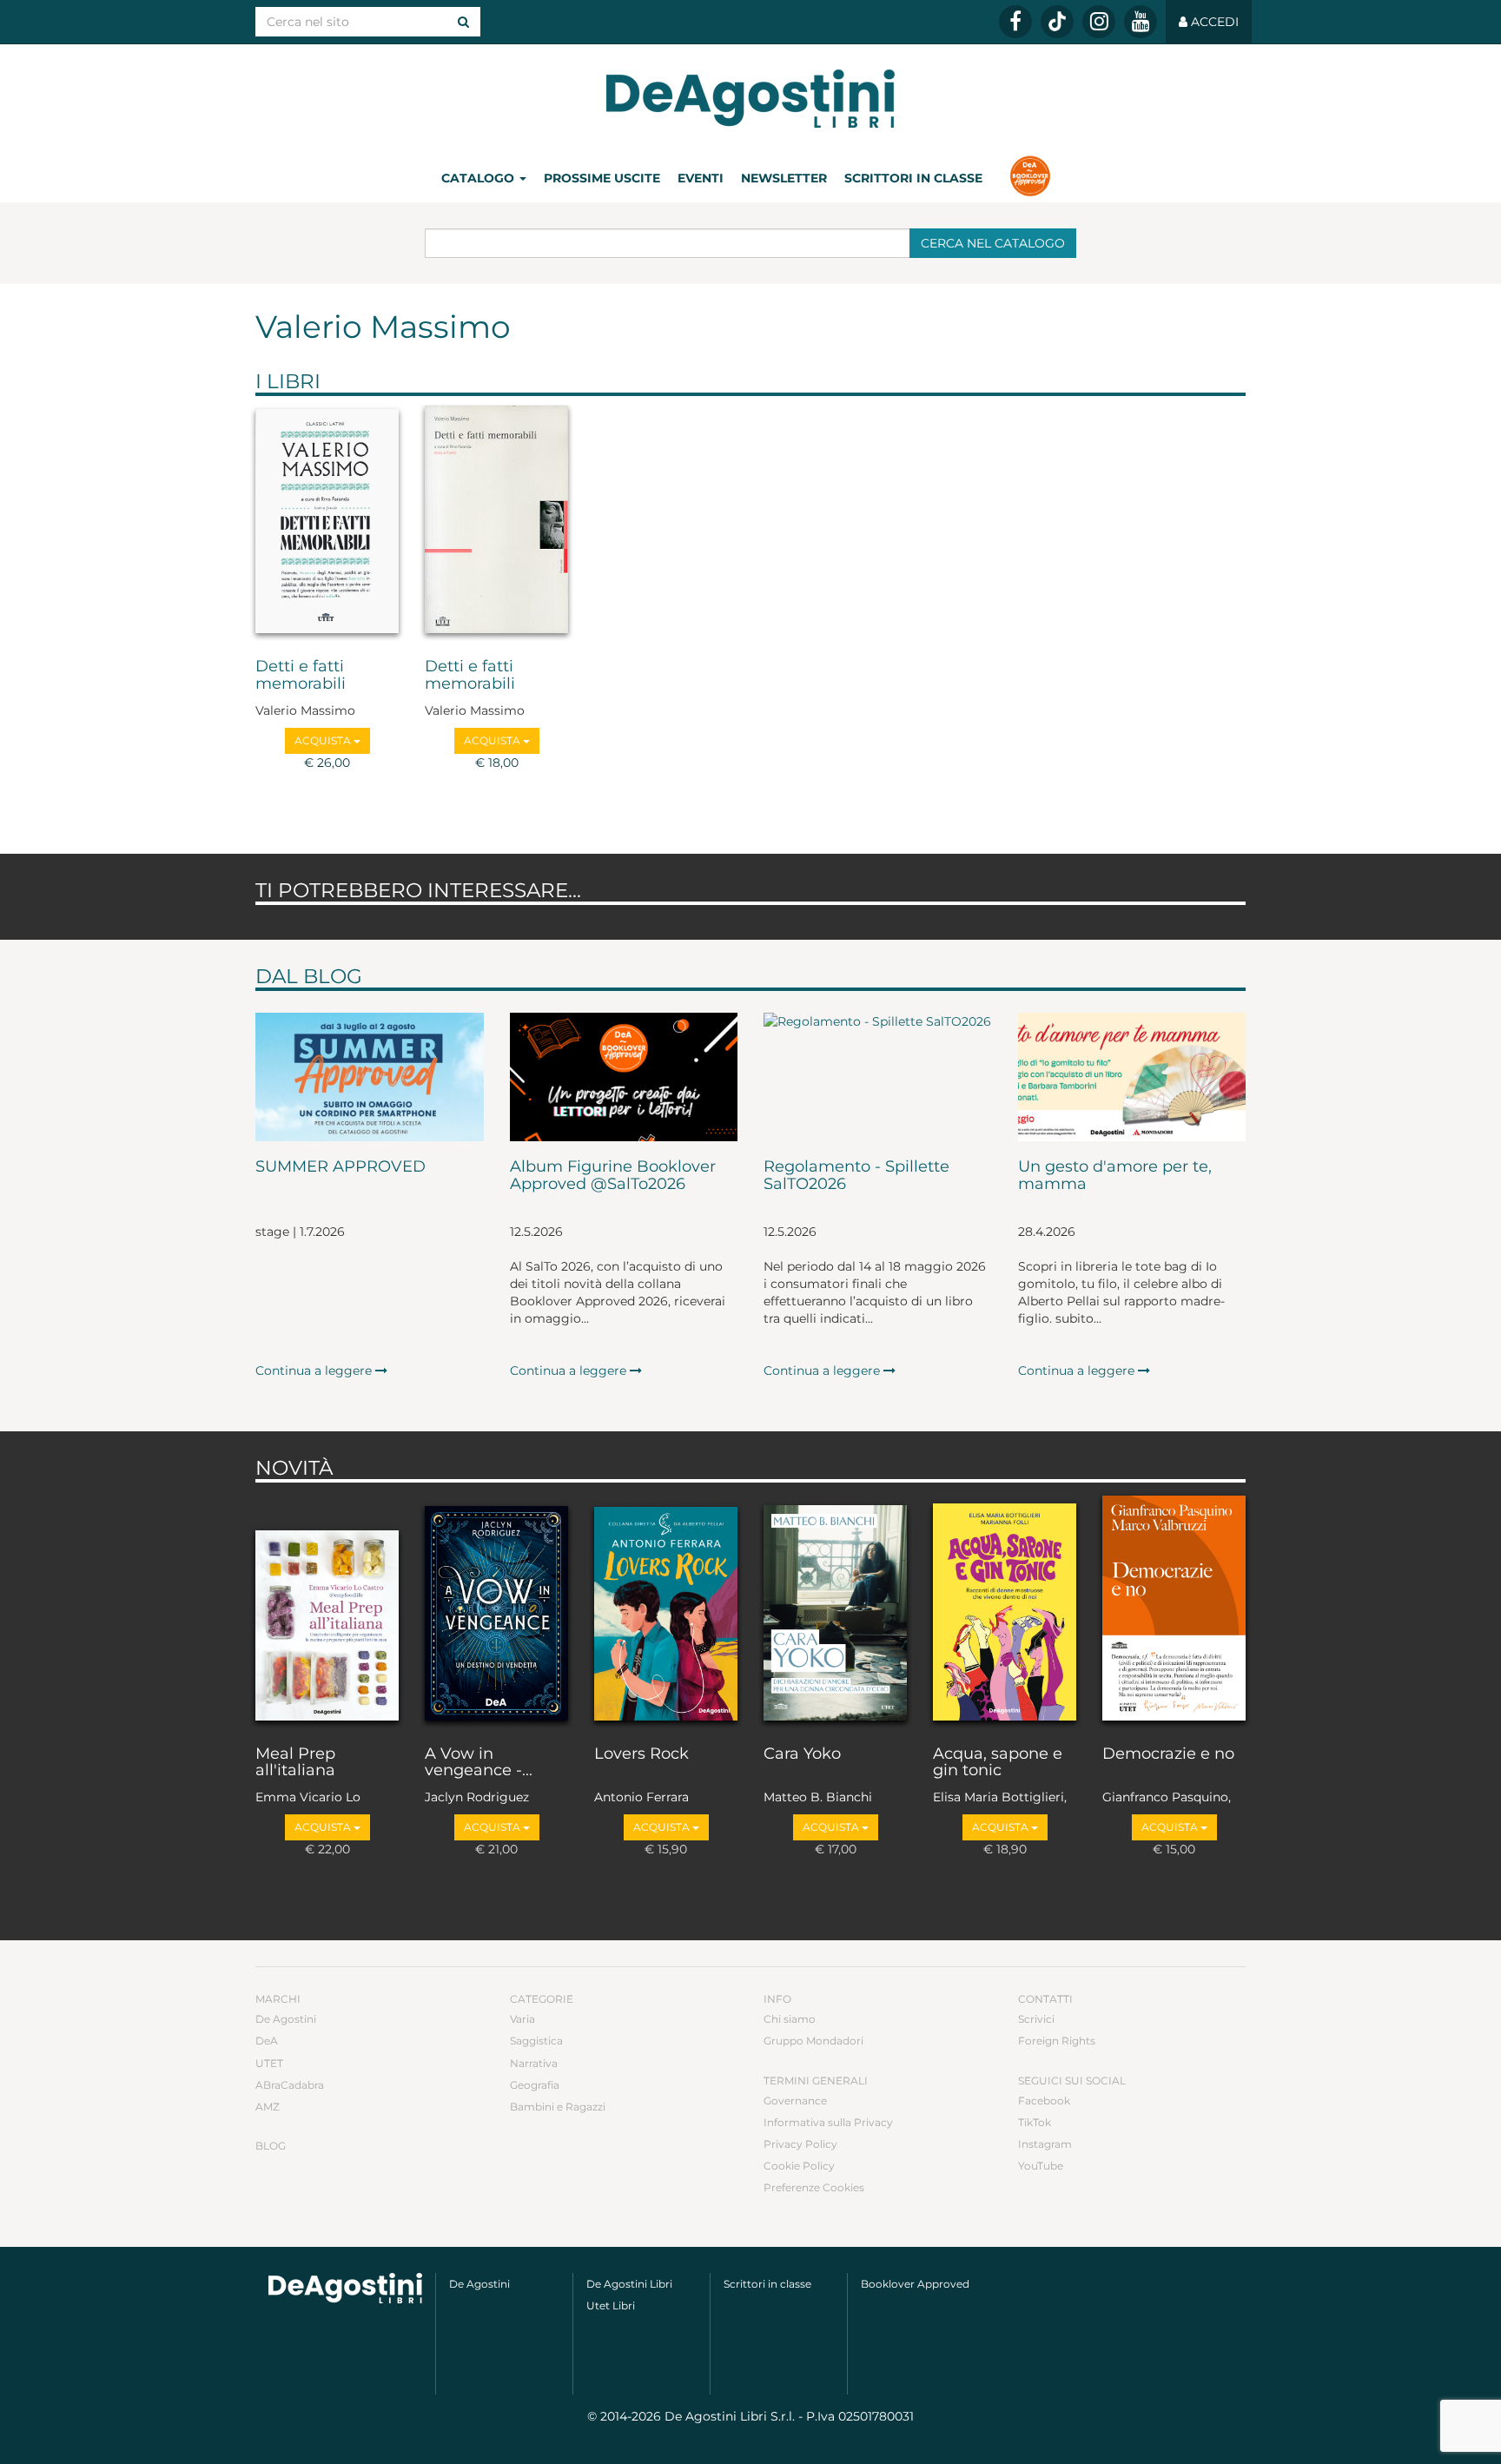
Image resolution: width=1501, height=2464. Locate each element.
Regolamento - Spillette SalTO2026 (856, 1176)
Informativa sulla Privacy (828, 2122)
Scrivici (1036, 2019)
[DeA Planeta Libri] (345, 2288)
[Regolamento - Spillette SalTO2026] (878, 1077)
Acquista (324, 740)
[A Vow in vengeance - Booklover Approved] (496, 1609)
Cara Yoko (802, 1754)
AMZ (268, 2107)
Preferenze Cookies (814, 2187)
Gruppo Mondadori (813, 2041)
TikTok (1035, 2122)
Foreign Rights (1057, 2041)
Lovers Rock (641, 1754)
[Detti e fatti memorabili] (327, 523)
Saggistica (536, 2041)
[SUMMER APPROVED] (370, 1077)
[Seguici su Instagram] (1099, 22)
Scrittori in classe (913, 178)
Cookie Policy (799, 2166)
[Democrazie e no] (1174, 1609)
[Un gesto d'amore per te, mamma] (1132, 1077)
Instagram (1045, 2144)
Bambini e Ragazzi (558, 2107)
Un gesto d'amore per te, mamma (1115, 1176)
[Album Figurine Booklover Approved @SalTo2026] (624, 1077)
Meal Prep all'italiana (295, 1763)
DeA (267, 2041)
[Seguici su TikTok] (1057, 22)
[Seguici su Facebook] (1015, 22)
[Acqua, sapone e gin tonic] (1005, 1609)
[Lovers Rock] (666, 1609)
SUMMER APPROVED (341, 1167)
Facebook (1044, 2101)
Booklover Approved (915, 2284)
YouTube (1041, 2166)
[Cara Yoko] (835, 1609)
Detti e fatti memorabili (301, 676)
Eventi (701, 178)
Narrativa (534, 2063)
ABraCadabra (290, 2085)
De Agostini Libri (629, 2284)
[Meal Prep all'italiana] (327, 1609)
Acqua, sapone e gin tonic (998, 1763)
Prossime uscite (602, 178)
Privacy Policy (800, 2144)
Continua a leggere (315, 1371)
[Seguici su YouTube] (1141, 22)
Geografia (535, 2085)
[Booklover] (1030, 178)
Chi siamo (790, 2019)
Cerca (993, 243)
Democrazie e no (1168, 1754)
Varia (522, 2019)
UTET (269, 2063)
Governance (795, 2101)
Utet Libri (611, 2305)
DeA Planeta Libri (750, 99)
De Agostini (286, 2019)
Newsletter (784, 178)
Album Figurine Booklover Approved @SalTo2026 (613, 1176)
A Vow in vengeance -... (479, 1763)
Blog (271, 2146)
